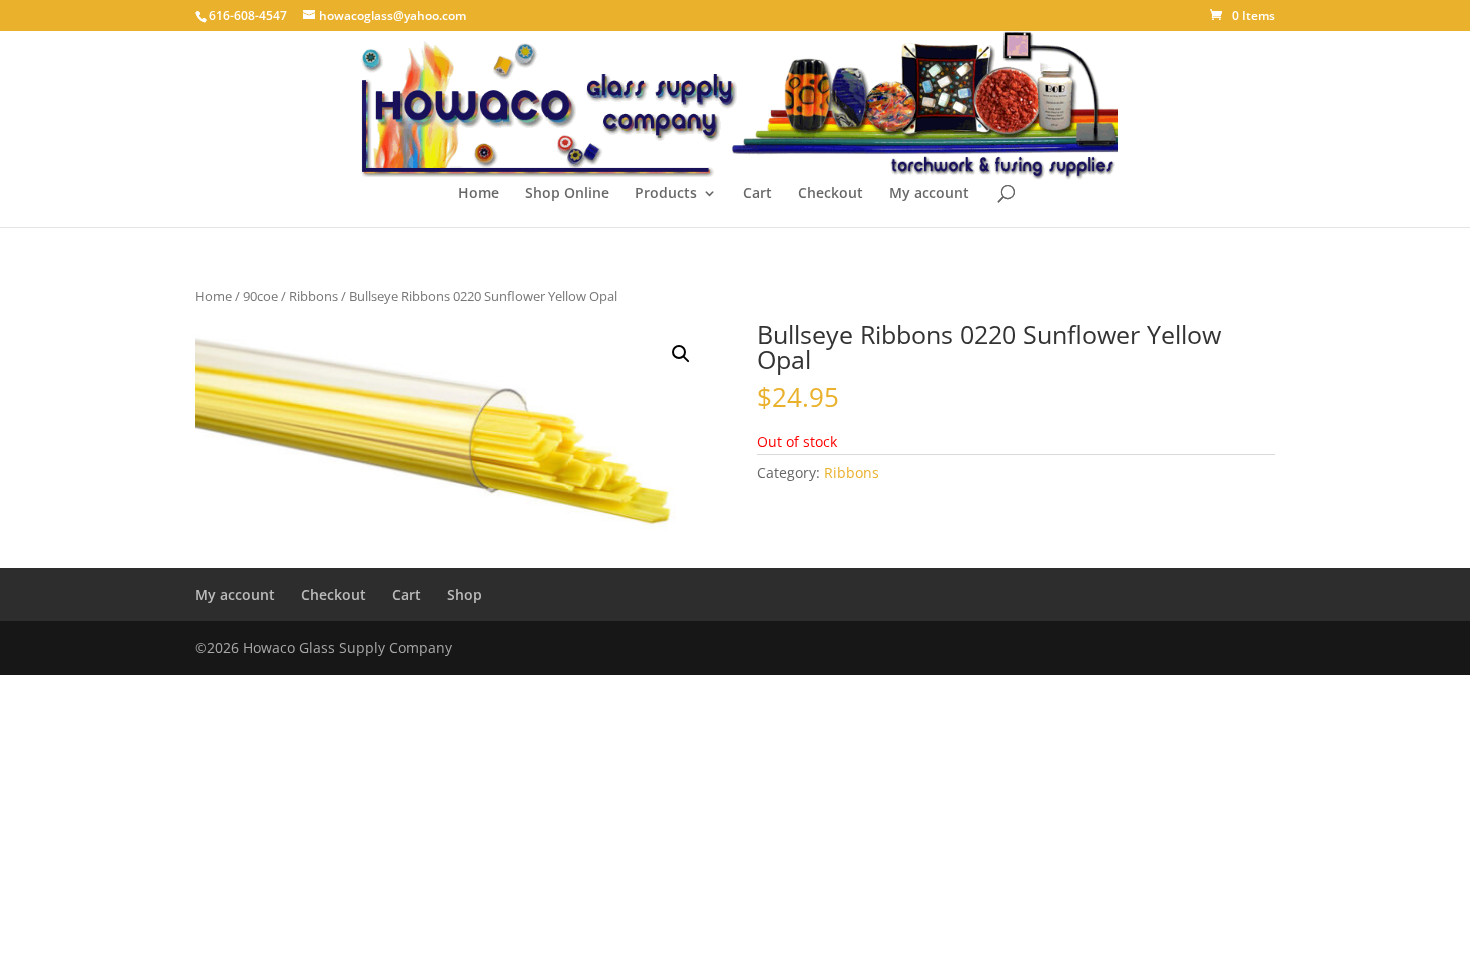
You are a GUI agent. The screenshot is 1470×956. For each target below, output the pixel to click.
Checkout (830, 194)
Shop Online (567, 194)
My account (929, 194)
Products (666, 194)
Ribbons (313, 296)
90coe (260, 296)
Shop (464, 594)
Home (478, 194)
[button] (681, 354)
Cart (757, 194)
